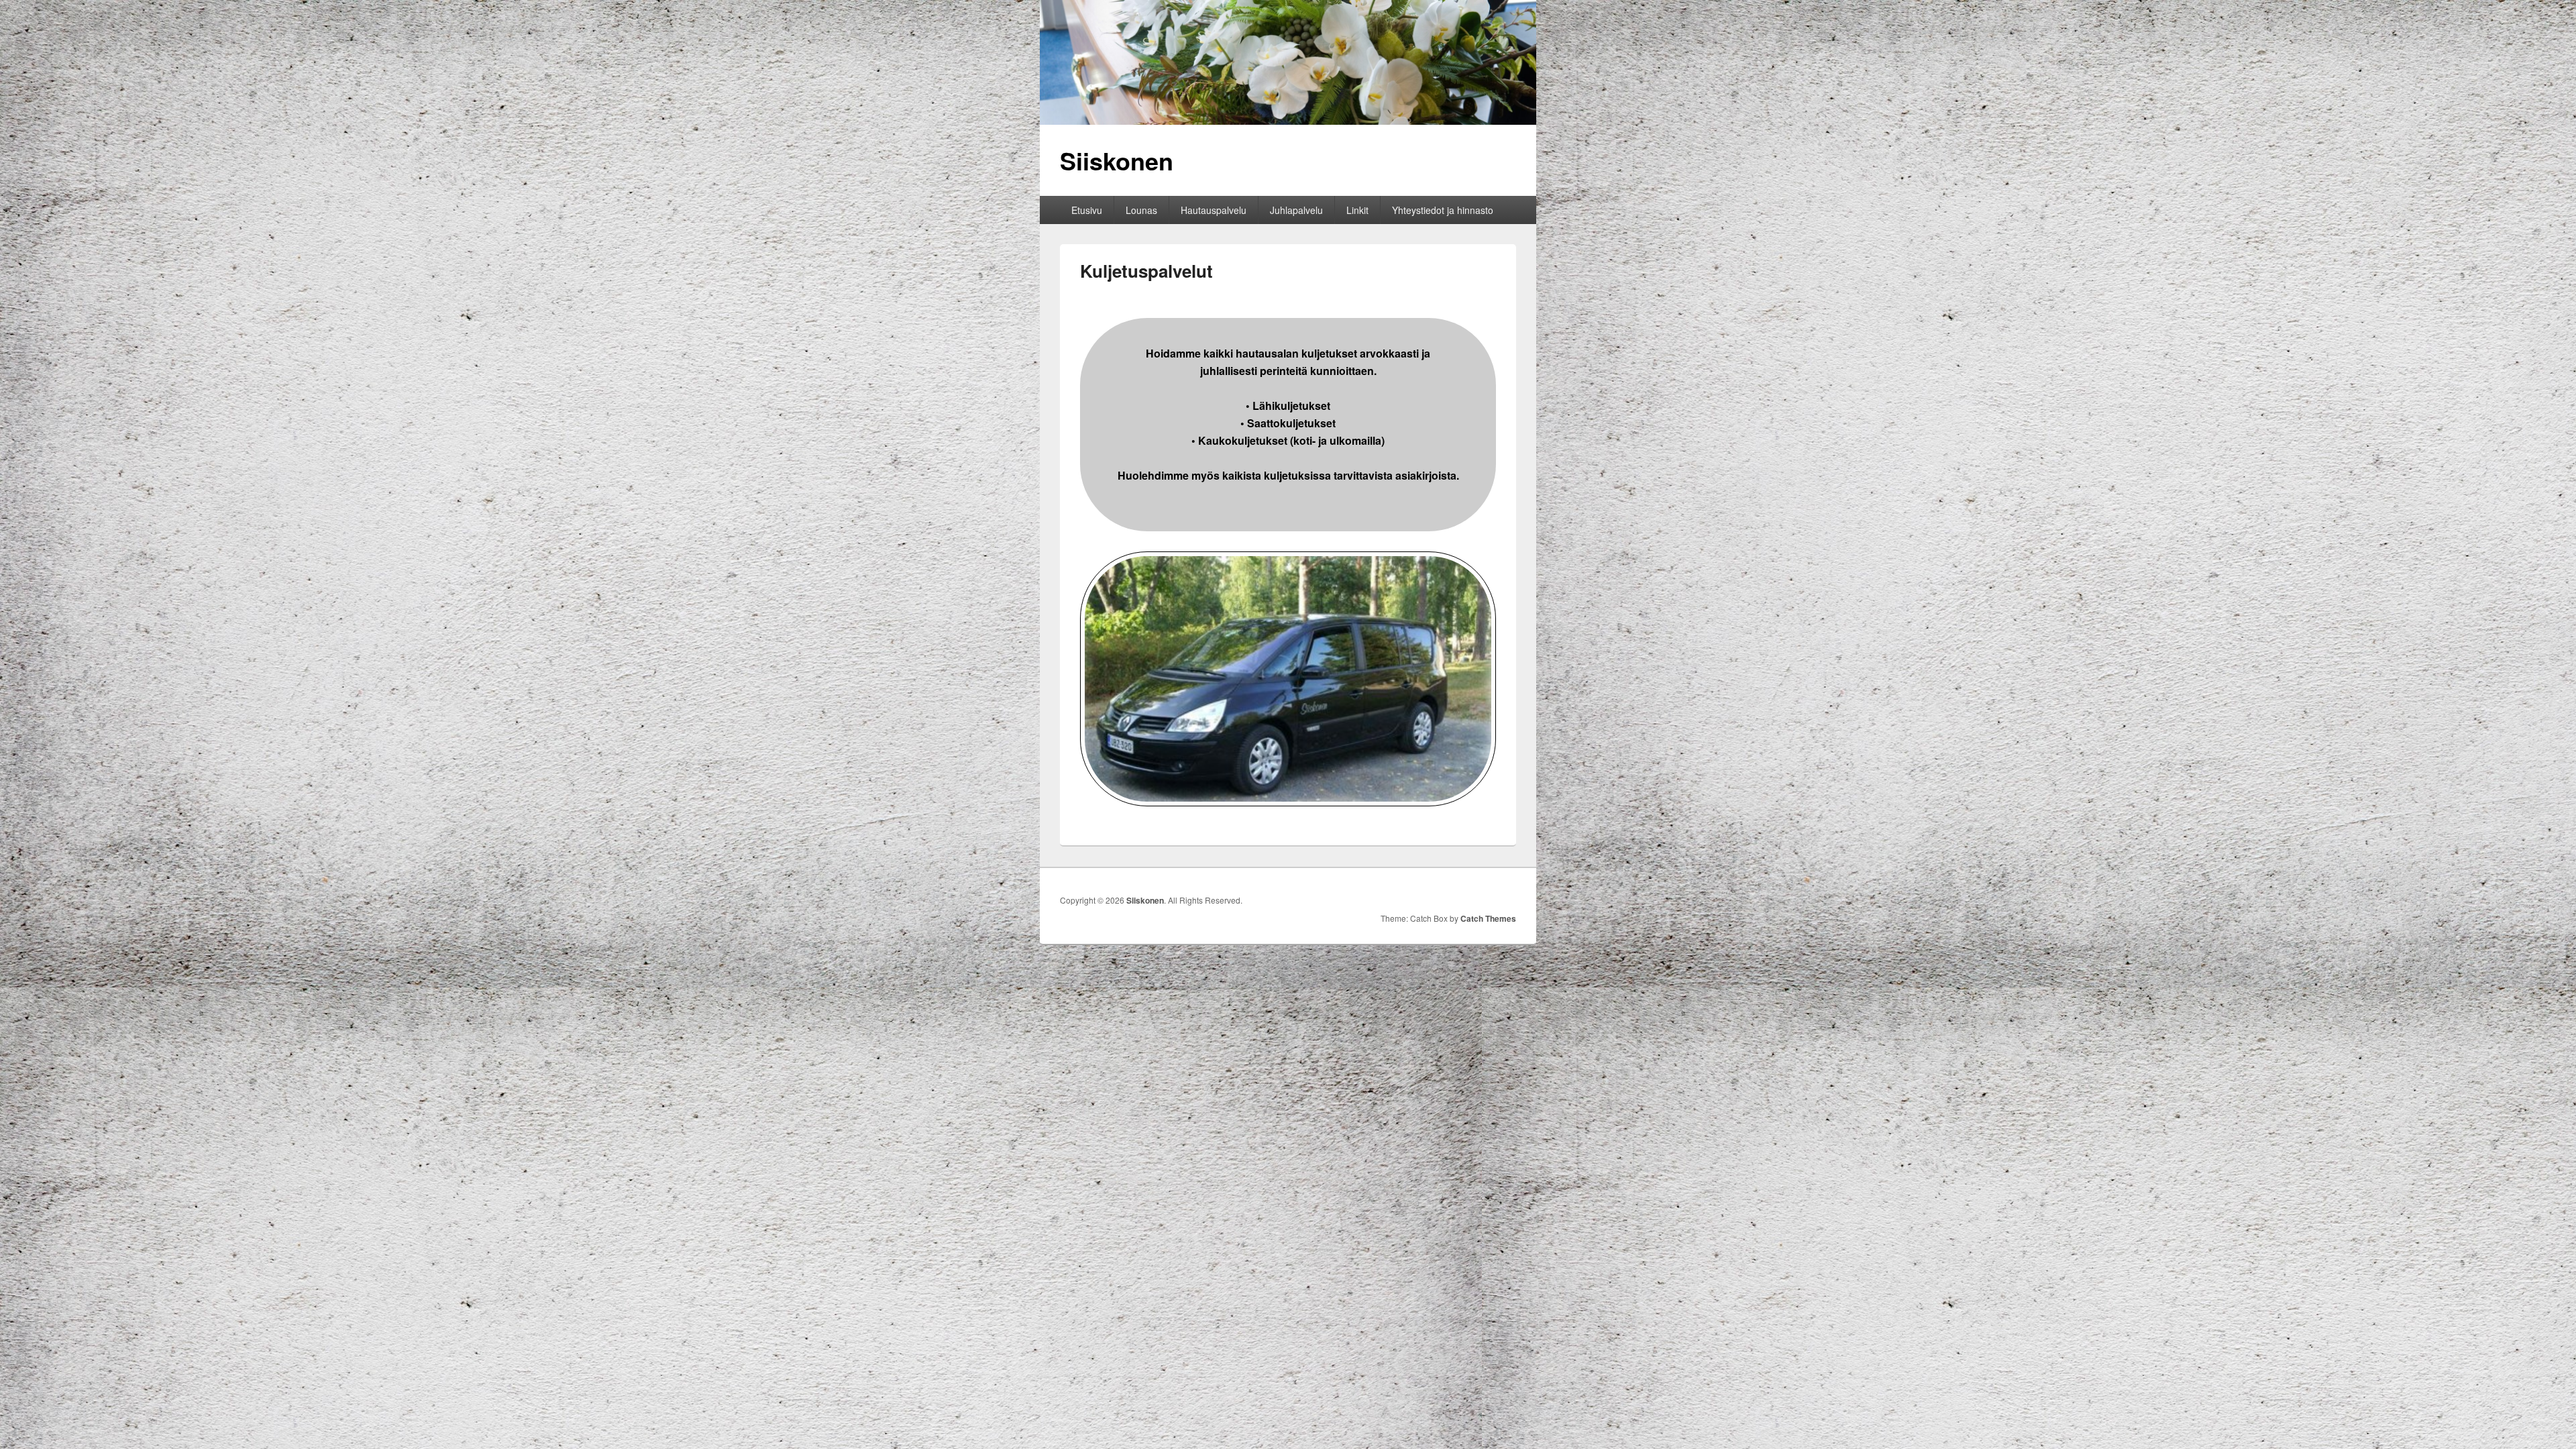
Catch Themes (1488, 918)
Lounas (1141, 210)
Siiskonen (1117, 160)
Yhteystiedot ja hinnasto (1443, 210)
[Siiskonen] (1288, 120)
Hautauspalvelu (1214, 210)
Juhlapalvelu (1296, 210)
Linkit (1357, 210)
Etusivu (1087, 210)
